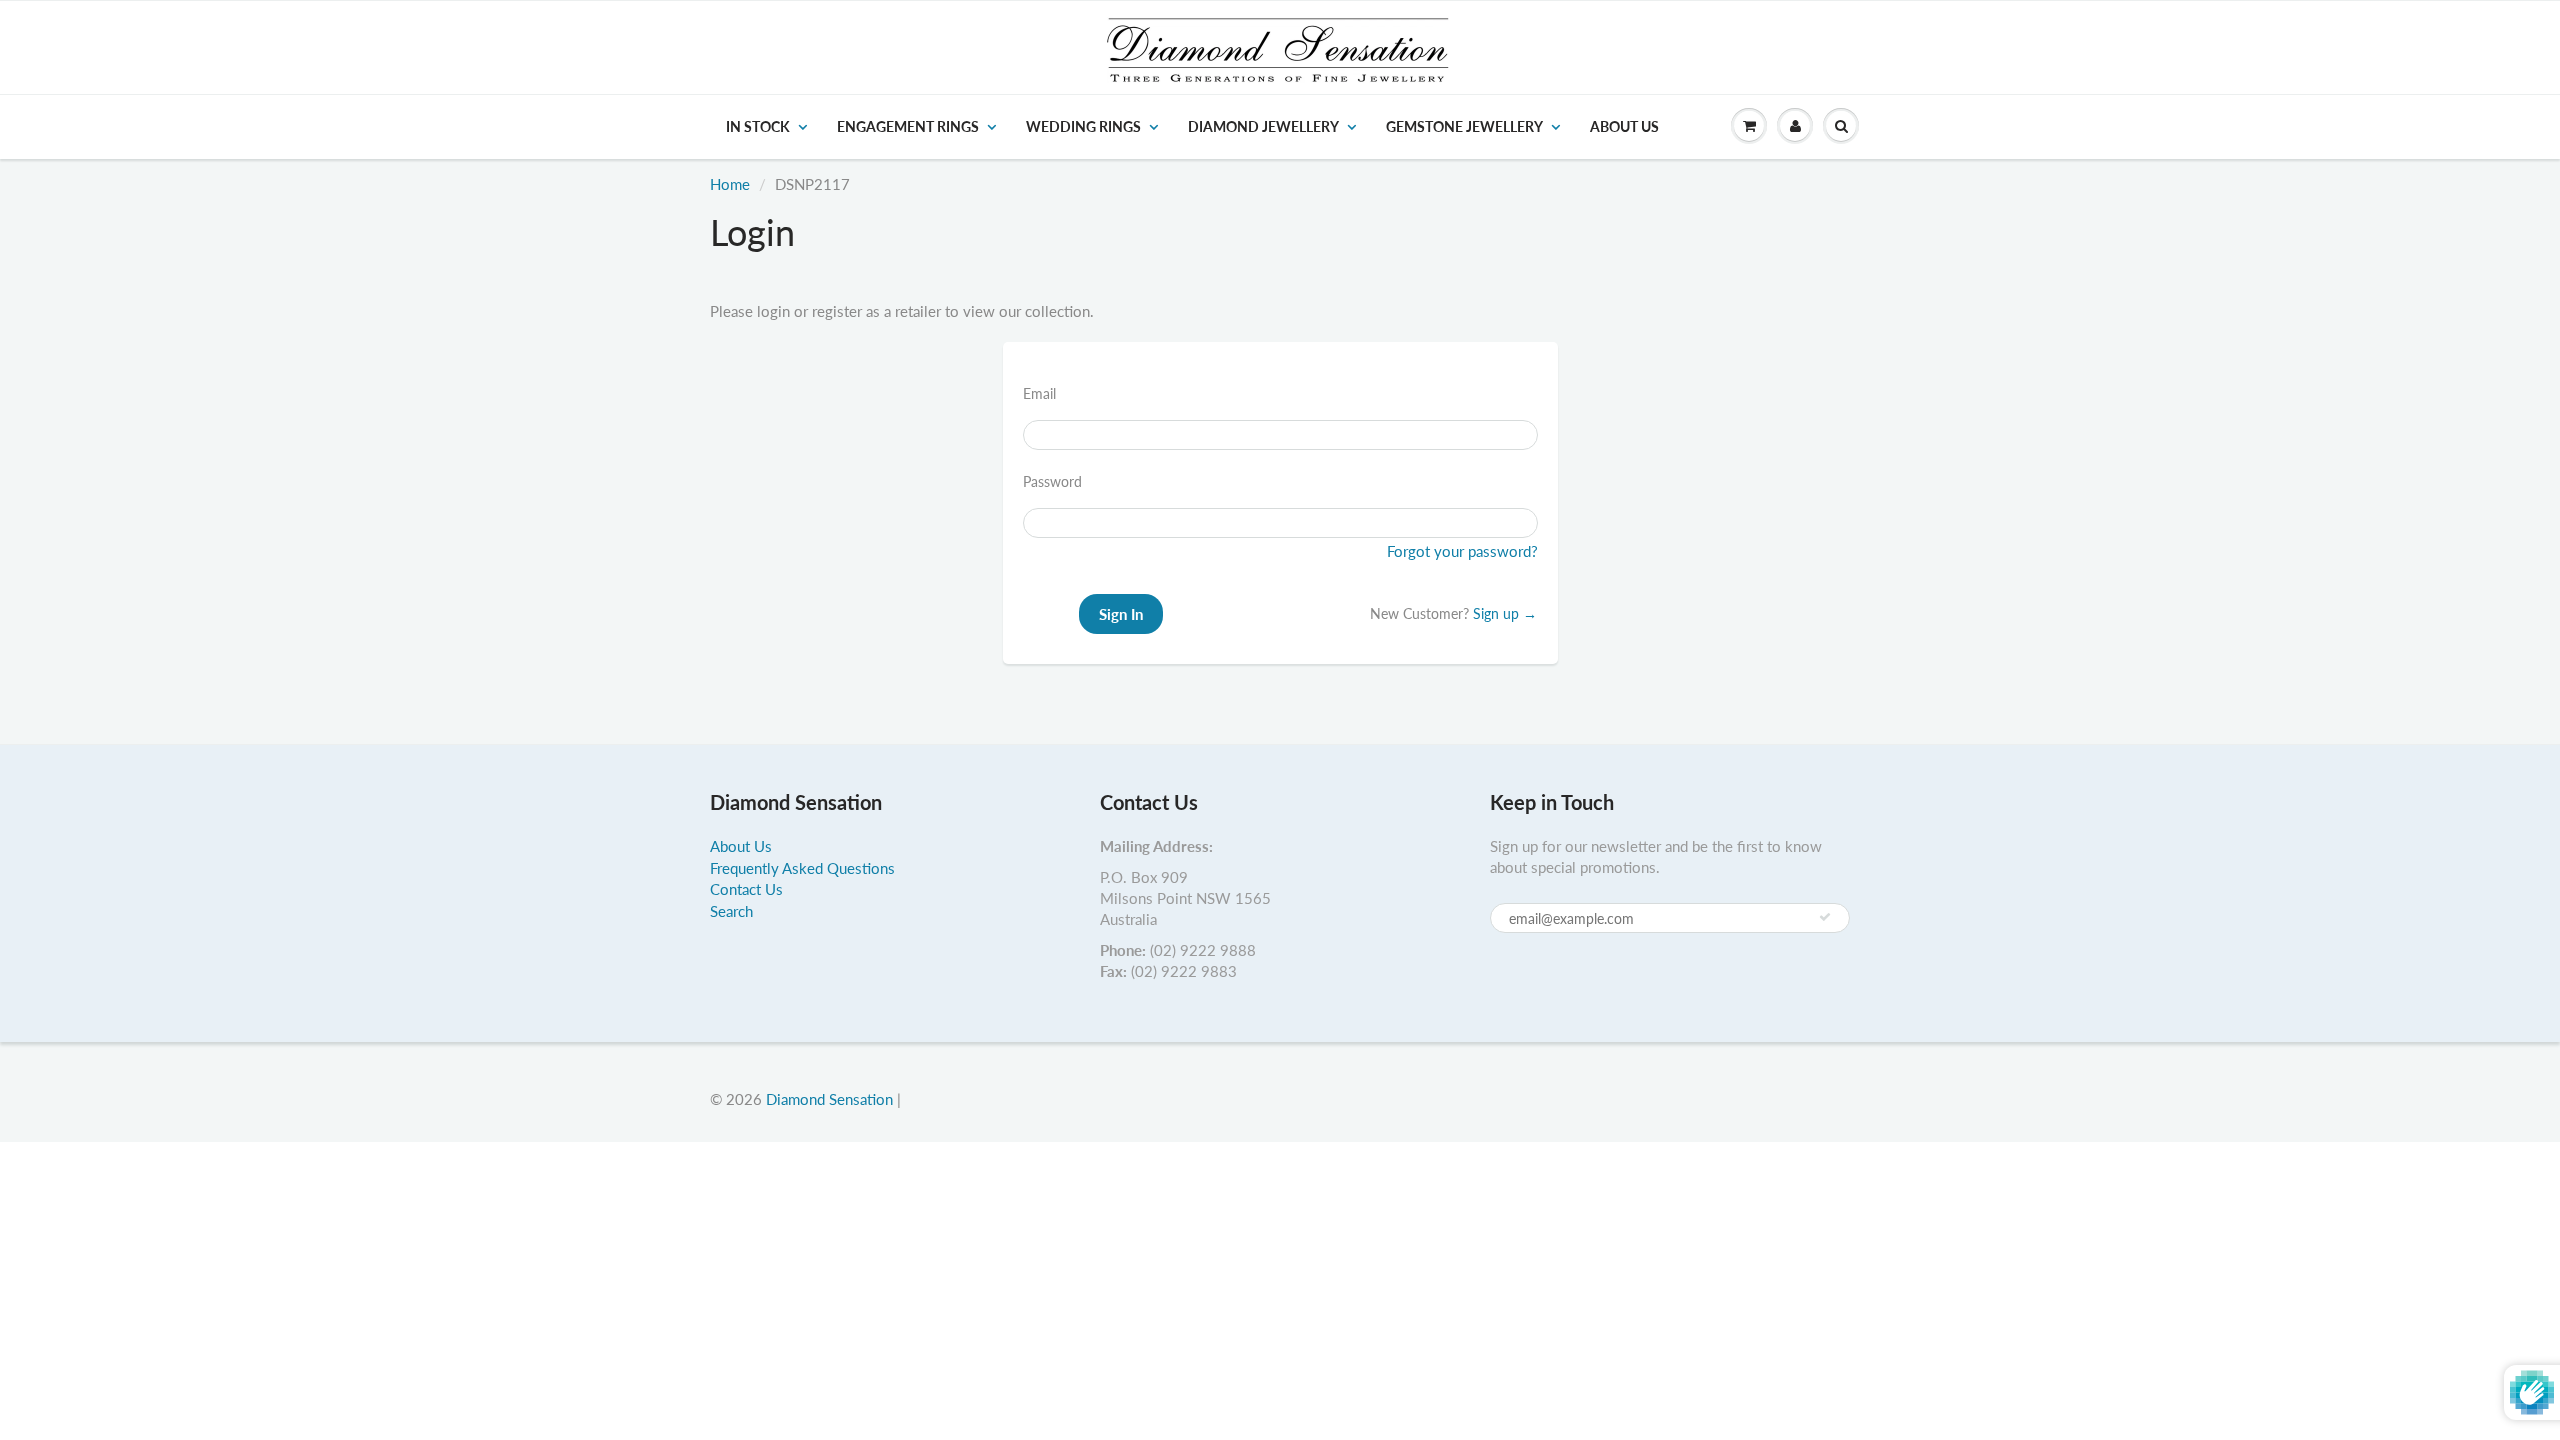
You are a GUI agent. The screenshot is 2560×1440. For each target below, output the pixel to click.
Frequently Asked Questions (802, 868)
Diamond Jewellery (1263, 126)
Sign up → (1505, 613)
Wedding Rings (1083, 126)
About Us (1624, 126)
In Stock (758, 126)
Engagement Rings (908, 126)
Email (1039, 393)
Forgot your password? (1462, 551)
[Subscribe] (1825, 917)
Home (730, 184)
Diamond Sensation (829, 1099)
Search (731, 911)
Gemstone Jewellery (1464, 126)
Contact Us (746, 889)
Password (1052, 481)
